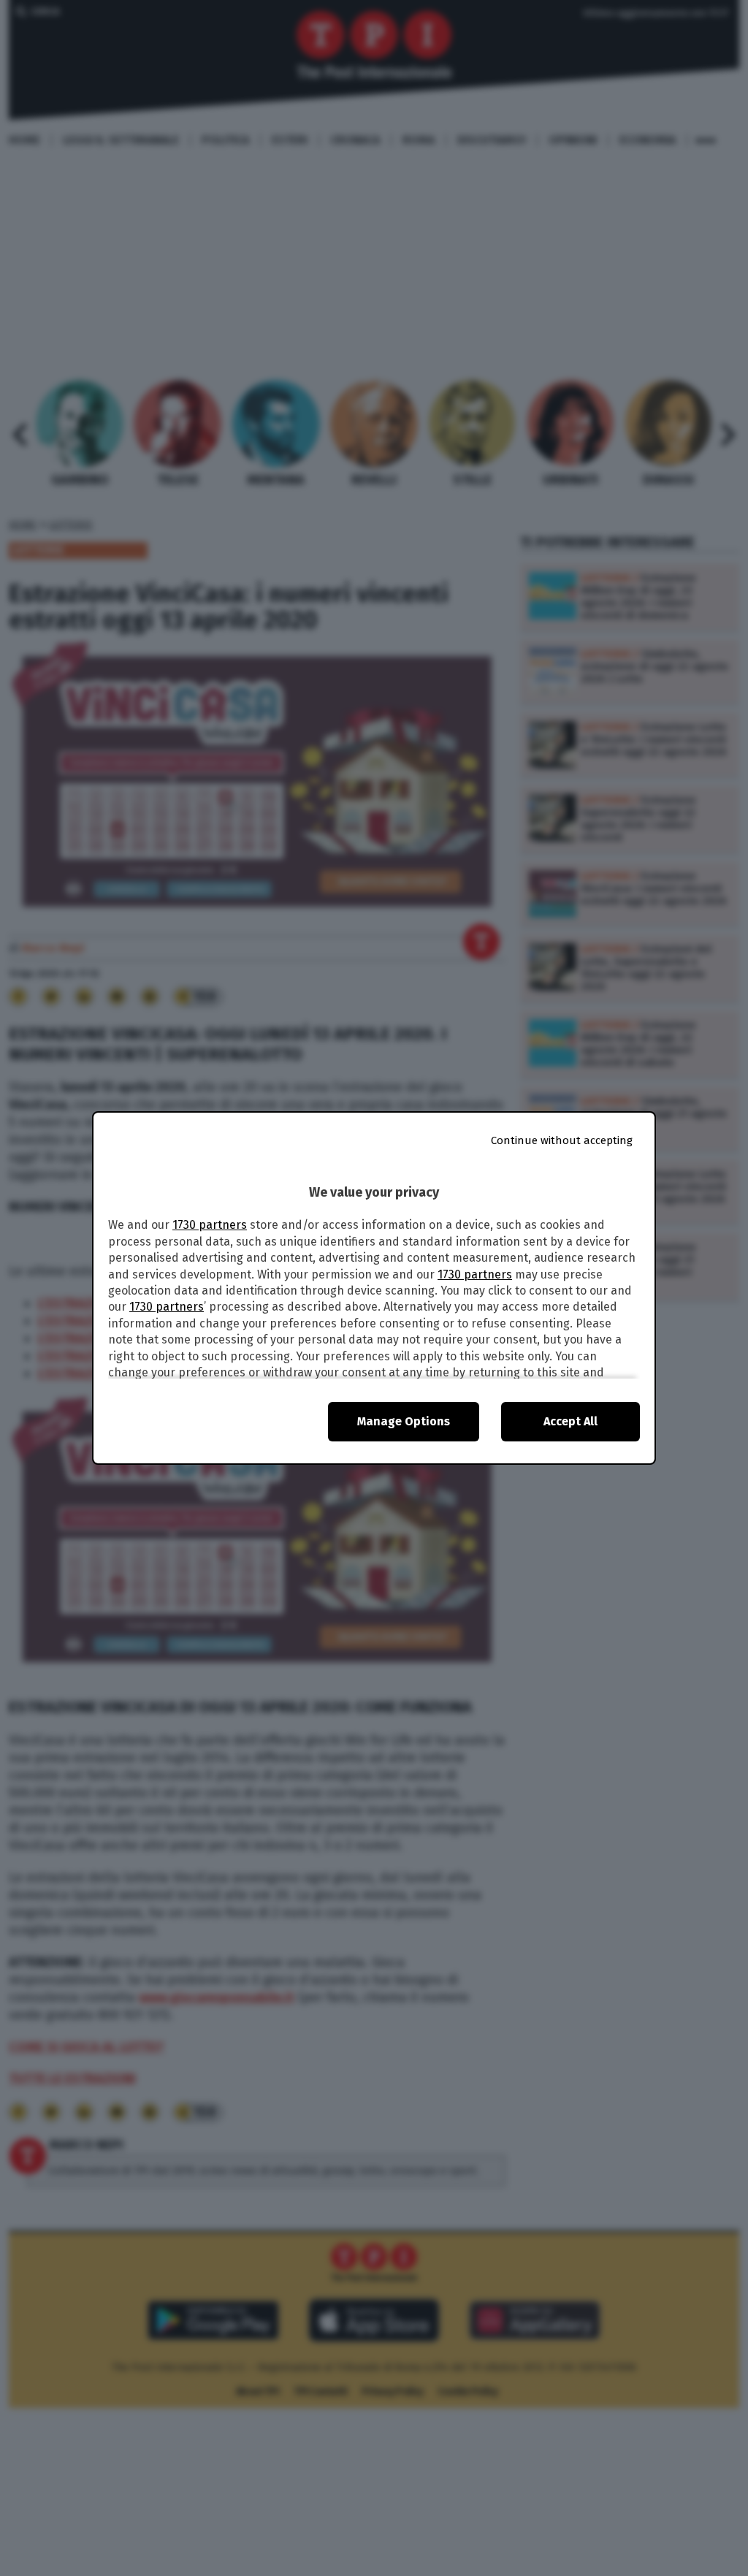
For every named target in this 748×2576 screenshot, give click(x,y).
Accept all (570, 1421)
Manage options (404, 1421)
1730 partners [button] (210, 1225)
